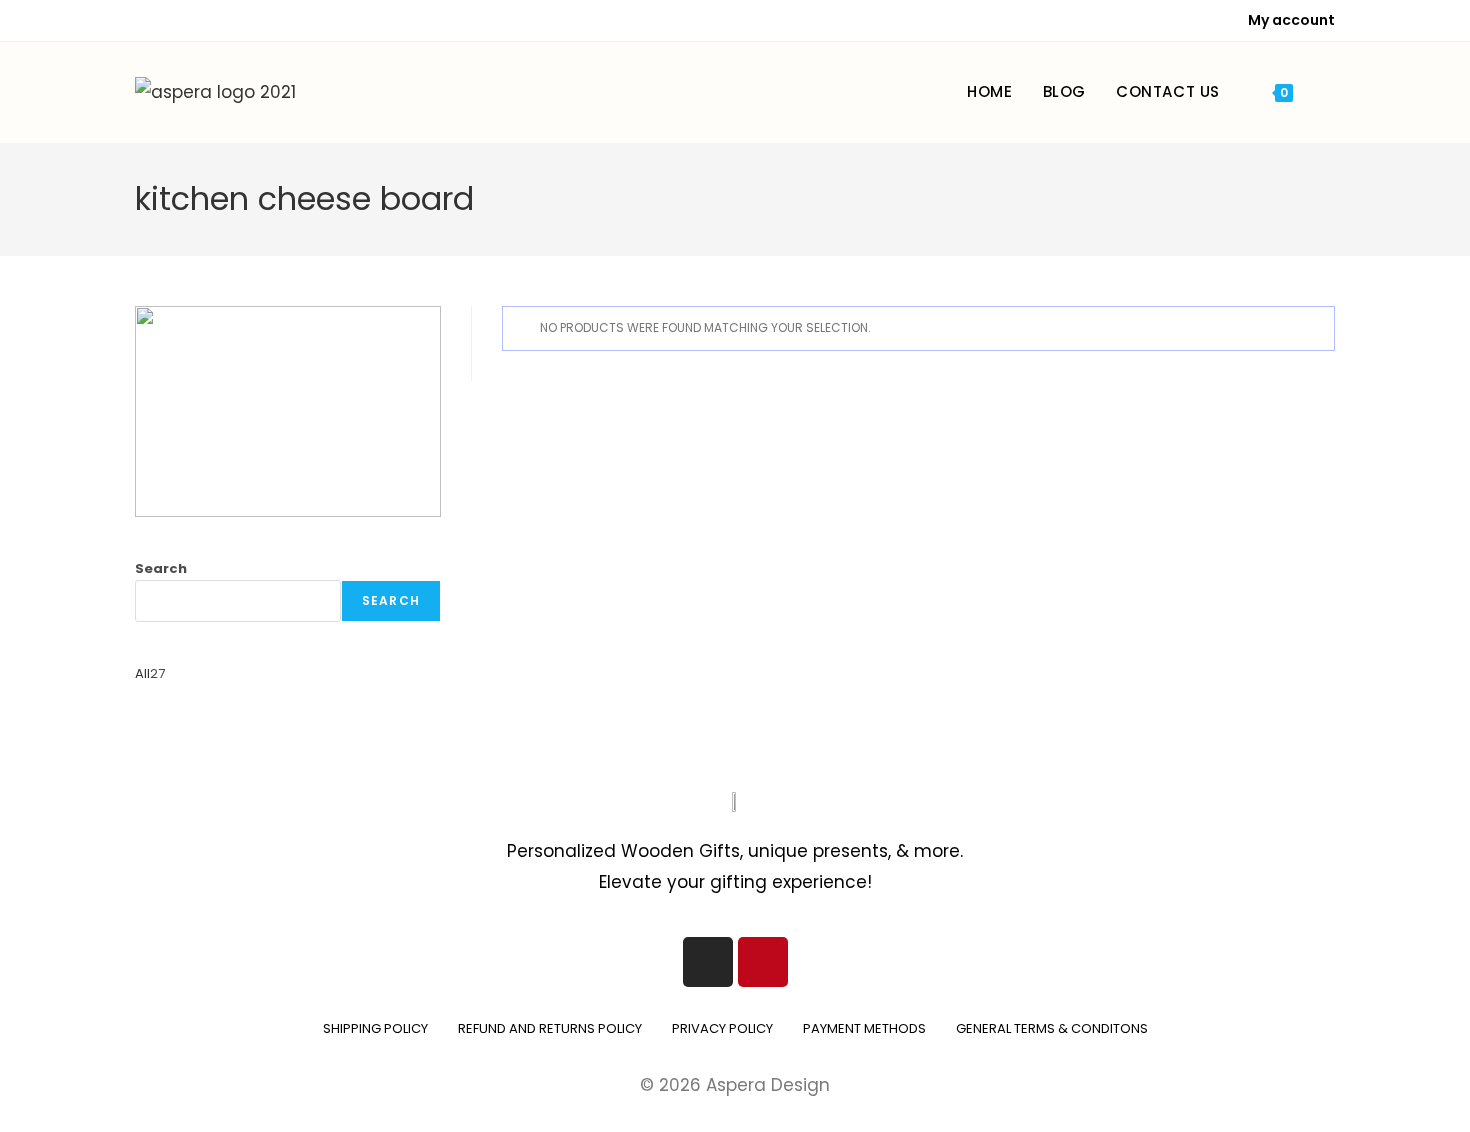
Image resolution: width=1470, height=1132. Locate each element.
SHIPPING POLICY (375, 1028)
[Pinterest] (763, 962)
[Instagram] (708, 962)
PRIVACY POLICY (722, 1028)
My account (1291, 20)
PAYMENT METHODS (864, 1028)
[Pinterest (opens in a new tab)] (145, 21)
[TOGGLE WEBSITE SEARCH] (1329, 92)
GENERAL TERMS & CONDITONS (1052, 1028)
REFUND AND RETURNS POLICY (550, 1028)
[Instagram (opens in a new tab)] (168, 21)
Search (161, 568)
